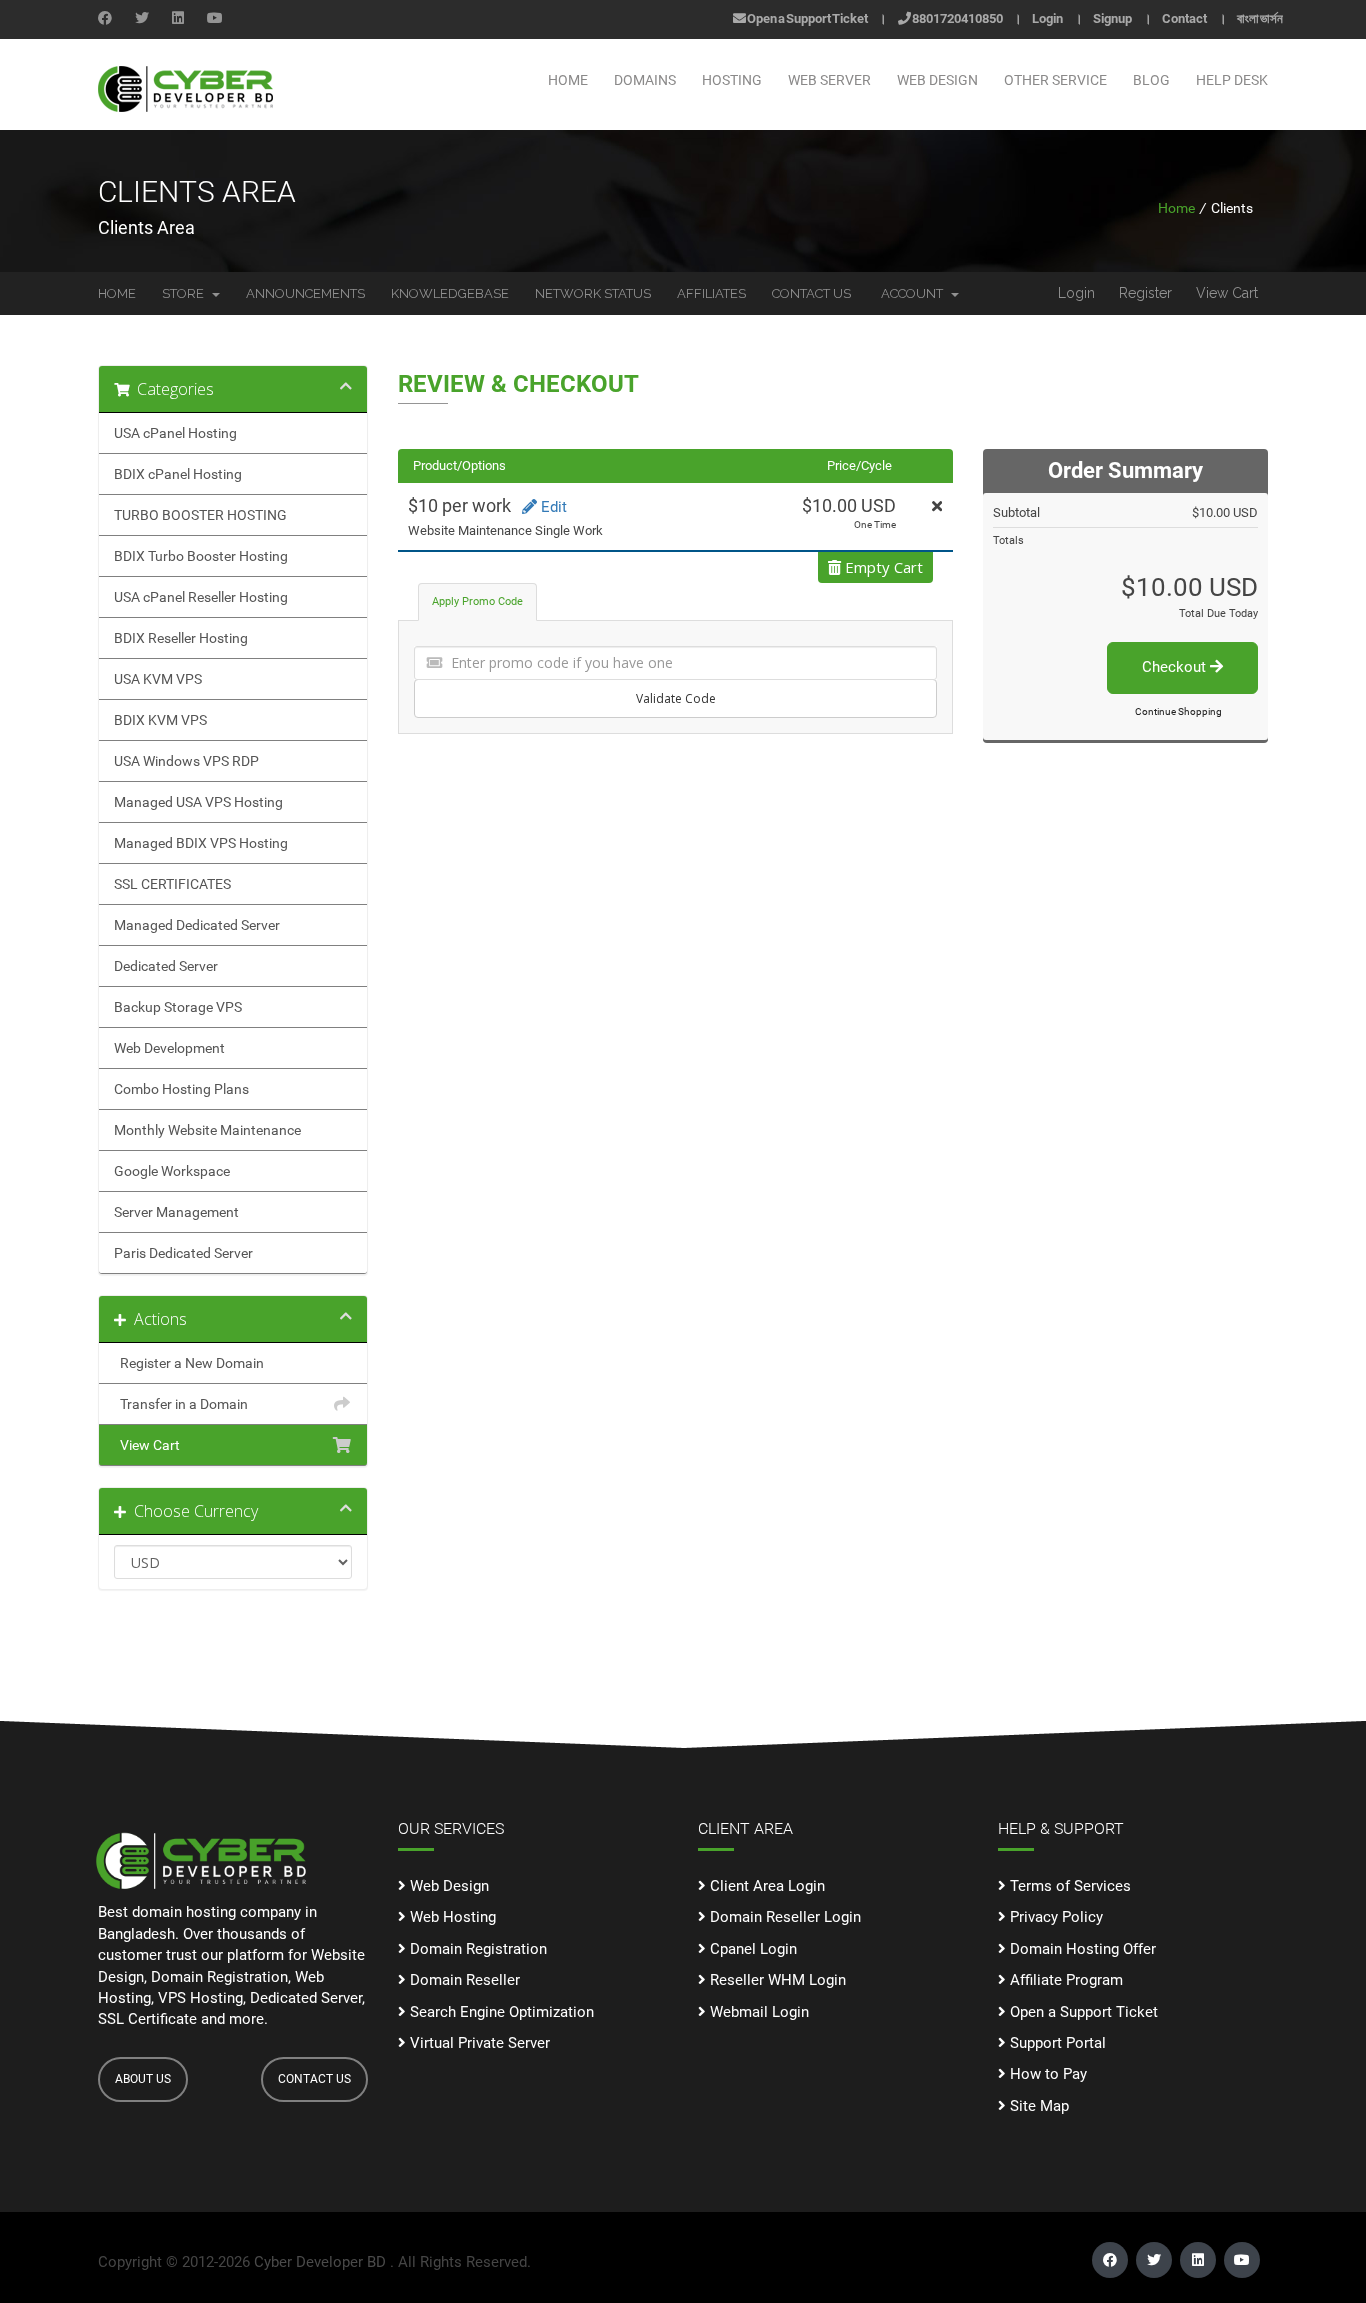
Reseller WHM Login (776, 1980)
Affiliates (711, 293)
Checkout (1176, 667)
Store (186, 293)
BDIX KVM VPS (160, 720)
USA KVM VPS (158, 679)
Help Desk (1232, 80)
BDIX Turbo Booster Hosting (201, 556)
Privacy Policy (1054, 1917)
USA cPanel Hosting (175, 433)
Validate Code (676, 698)
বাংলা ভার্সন (1260, 18)
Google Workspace (172, 1171)
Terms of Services (1068, 1886)
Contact (1184, 18)
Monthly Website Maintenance (207, 1130)
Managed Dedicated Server (197, 925)
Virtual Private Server (478, 2043)
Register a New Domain (189, 1363)
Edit (552, 507)
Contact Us (811, 293)
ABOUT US (143, 2079)
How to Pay (1046, 2074)
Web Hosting (451, 1917)
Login (1047, 18)
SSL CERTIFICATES (172, 884)
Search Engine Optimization (500, 2012)
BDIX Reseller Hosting (181, 638)
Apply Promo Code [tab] (477, 601)
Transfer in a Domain (181, 1404)
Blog (1151, 80)
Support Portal (1056, 2043)
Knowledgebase (450, 293)
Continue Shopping (1178, 711)
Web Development (169, 1048)
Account (915, 293)
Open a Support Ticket (807, 18)
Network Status (593, 293)
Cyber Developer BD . (324, 2262)
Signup (1112, 18)
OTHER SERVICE (1055, 80)
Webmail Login (757, 2012)
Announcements (305, 293)
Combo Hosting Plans (181, 1089)
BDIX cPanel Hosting (178, 474)
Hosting (732, 80)
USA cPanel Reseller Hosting (201, 597)
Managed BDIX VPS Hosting (201, 843)
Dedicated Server (166, 966)
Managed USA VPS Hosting (198, 802)
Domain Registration (476, 1949)
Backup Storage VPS (178, 1007)
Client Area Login (765, 1886)
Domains (645, 80)
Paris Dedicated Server (183, 1253)
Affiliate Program (1064, 1980)
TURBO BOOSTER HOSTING (200, 515)
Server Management (176, 1212)
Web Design (447, 1886)
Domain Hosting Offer (1081, 1949)
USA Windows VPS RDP (186, 761)
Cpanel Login (751, 1949)
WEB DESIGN (937, 80)
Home (568, 80)
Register (1145, 293)
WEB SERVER (829, 80)
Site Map (1037, 2106)
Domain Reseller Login (783, 1917)
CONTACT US (314, 2079)
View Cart (1227, 293)
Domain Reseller (463, 1980)
